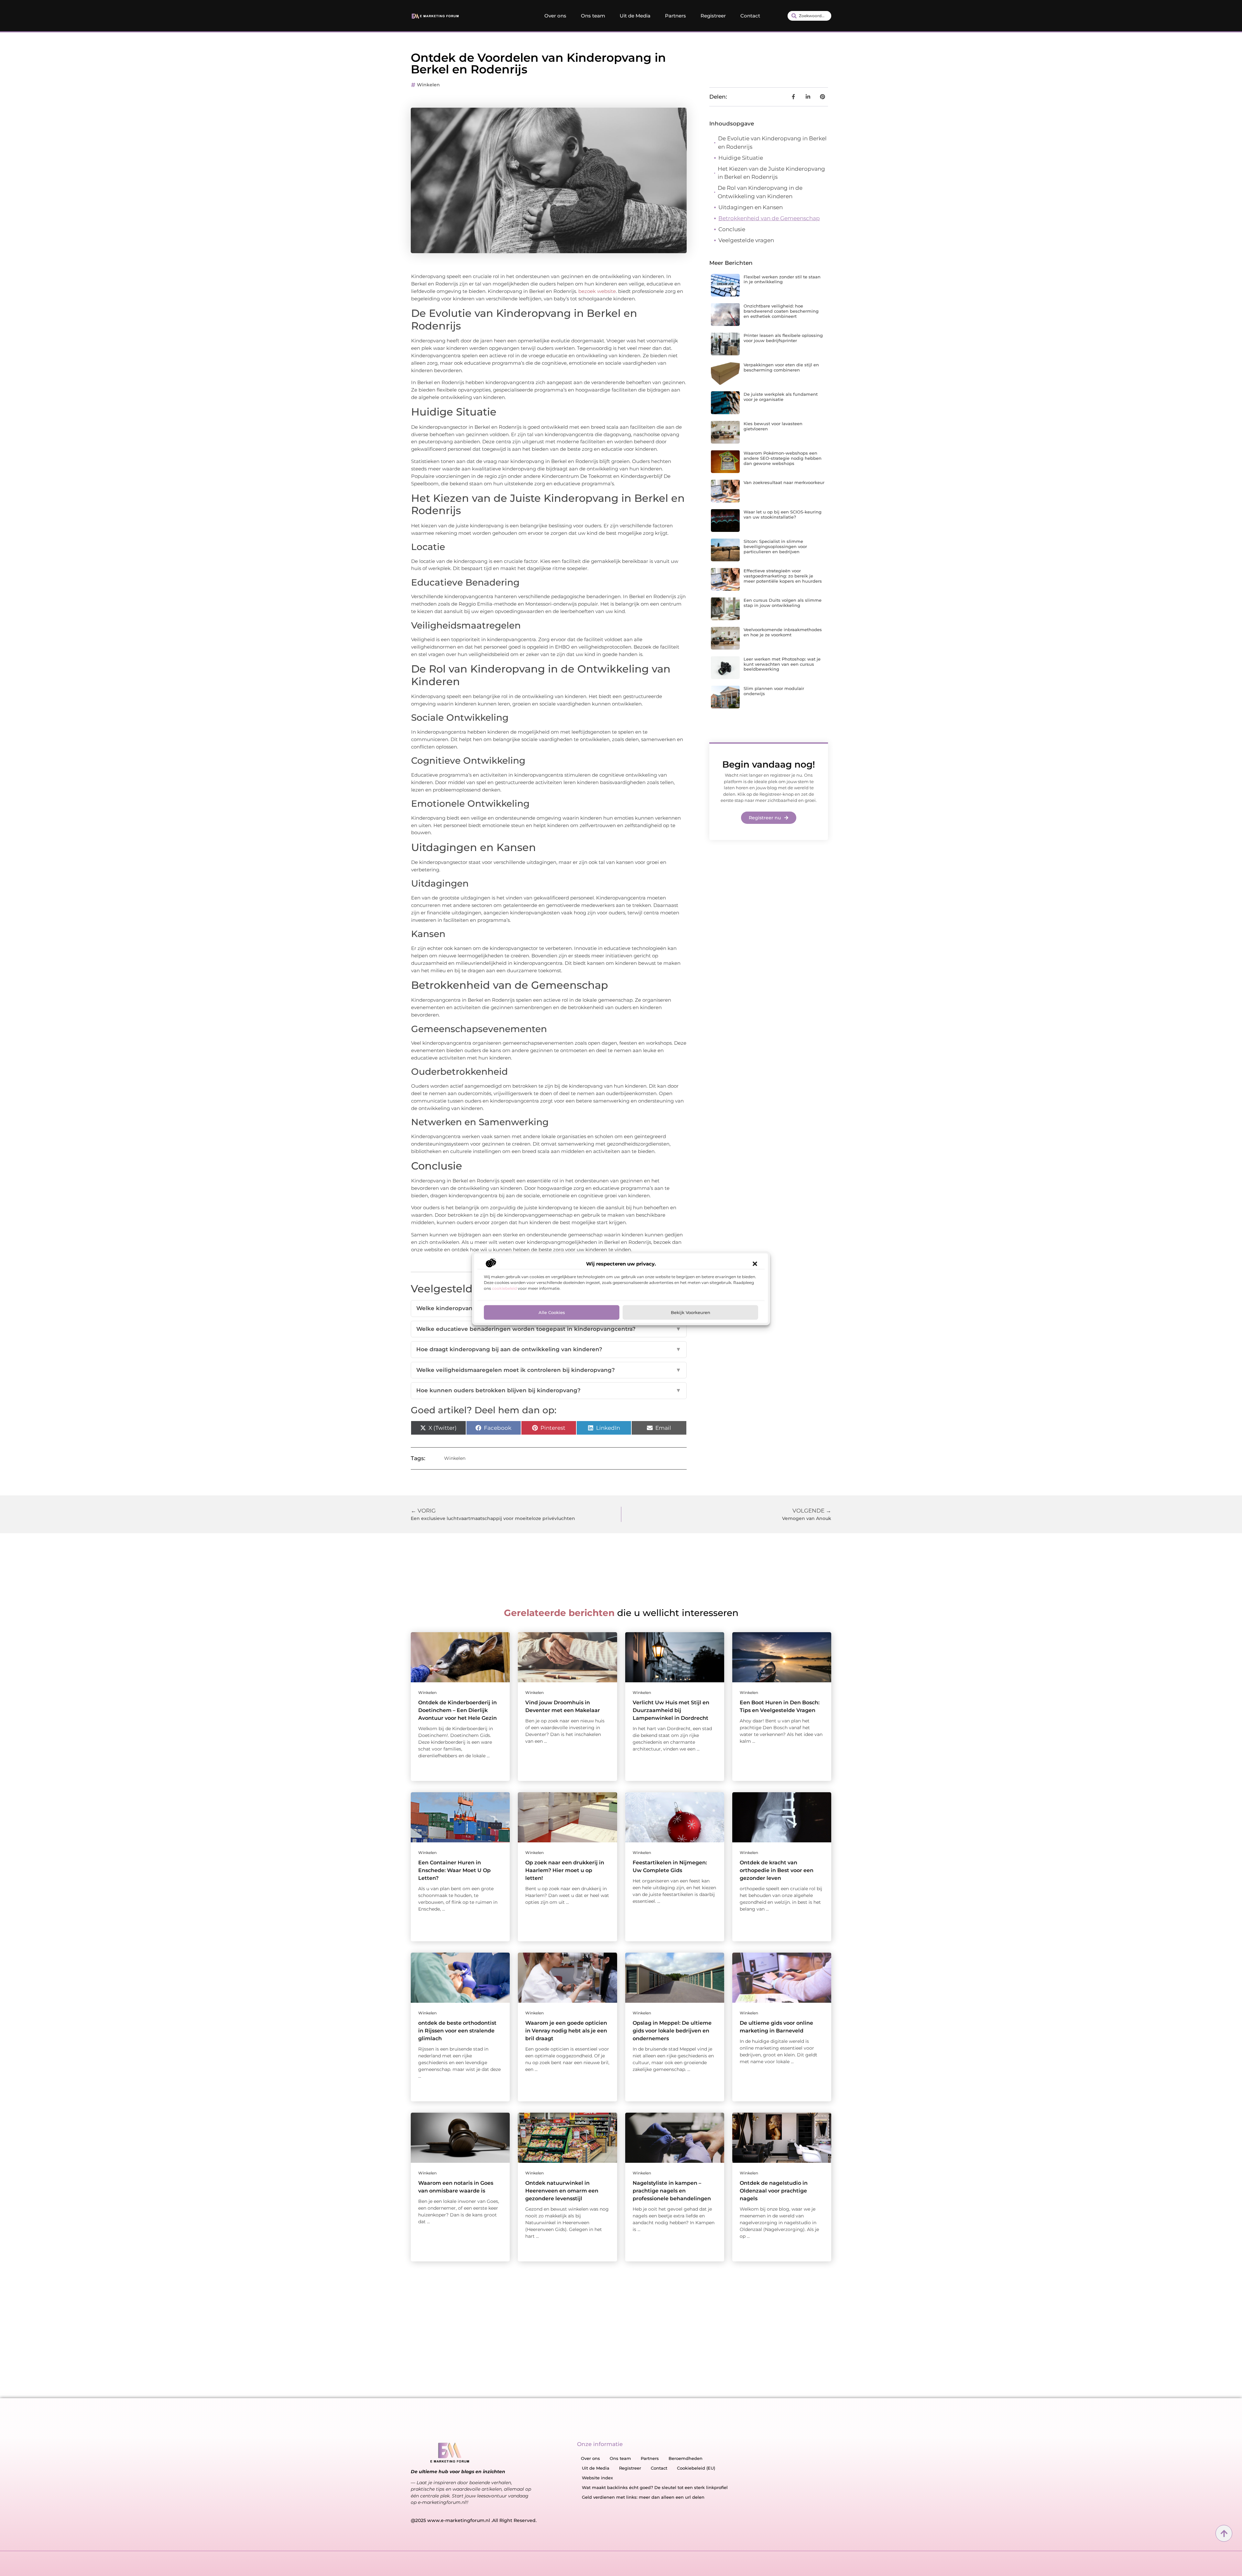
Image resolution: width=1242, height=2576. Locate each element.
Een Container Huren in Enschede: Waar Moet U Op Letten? (454, 1870)
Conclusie (732, 229)
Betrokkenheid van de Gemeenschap (769, 218)
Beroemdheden (686, 2458)
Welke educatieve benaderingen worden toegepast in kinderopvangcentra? (549, 1329)
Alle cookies (552, 1312)
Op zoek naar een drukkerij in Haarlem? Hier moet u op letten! (565, 1870)
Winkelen (428, 85)
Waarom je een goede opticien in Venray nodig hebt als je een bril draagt (566, 2031)
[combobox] (809, 16)
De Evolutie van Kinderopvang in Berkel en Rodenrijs (772, 143)
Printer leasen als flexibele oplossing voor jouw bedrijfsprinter (783, 338)
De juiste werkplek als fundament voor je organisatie (781, 397)
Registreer (713, 16)
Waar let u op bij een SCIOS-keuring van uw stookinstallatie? (783, 514)
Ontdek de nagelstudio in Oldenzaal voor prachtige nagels (774, 2191)
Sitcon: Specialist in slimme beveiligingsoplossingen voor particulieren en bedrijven (775, 546)
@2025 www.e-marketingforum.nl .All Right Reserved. (474, 2520)
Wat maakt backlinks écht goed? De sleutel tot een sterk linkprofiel (655, 2487)
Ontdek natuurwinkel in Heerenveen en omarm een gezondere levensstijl (562, 2191)
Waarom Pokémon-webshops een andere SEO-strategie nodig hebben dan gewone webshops (783, 458)
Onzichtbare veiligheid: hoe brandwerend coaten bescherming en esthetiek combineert (781, 311)
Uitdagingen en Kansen (751, 207)
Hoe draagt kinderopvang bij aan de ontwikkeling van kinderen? (549, 1349)
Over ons (555, 16)
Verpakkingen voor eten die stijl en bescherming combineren (781, 367)
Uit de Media (635, 16)
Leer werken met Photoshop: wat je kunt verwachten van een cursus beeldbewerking (782, 664)
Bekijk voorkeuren (691, 1312)
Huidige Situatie (741, 158)
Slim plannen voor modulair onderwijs (774, 691)
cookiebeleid (504, 1288)
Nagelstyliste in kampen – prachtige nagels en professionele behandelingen (672, 2191)
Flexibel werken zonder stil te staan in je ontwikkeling (782, 279)
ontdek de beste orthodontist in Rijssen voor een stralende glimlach (457, 2031)
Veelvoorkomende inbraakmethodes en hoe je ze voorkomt (783, 632)
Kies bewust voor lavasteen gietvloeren (773, 426)
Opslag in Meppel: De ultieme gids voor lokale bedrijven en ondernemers (672, 2031)
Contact (750, 16)
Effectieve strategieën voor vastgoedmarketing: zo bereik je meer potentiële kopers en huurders (783, 576)
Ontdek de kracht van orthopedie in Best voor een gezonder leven (777, 1870)
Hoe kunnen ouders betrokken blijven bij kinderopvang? (549, 1390)
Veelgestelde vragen (746, 240)
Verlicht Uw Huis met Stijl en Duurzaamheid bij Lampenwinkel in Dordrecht (671, 1710)
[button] (755, 1264)
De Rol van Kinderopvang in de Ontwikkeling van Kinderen (760, 192)
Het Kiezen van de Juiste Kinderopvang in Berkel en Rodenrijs (771, 173)
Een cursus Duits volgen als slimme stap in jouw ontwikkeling (783, 603)
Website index (597, 2478)
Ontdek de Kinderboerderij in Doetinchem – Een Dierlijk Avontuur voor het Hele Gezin (458, 1710)
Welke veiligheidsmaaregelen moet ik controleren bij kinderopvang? (549, 1370)
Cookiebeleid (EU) (696, 2468)
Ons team (593, 16)
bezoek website (597, 291)
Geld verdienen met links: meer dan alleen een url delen (643, 2497)
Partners (675, 16)
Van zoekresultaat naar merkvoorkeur (784, 482)
